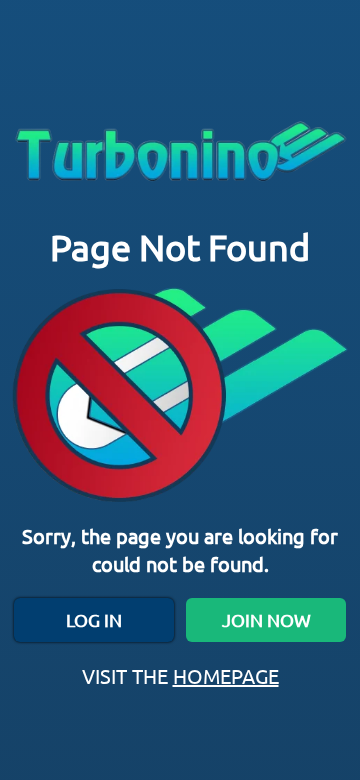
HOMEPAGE (226, 675)
